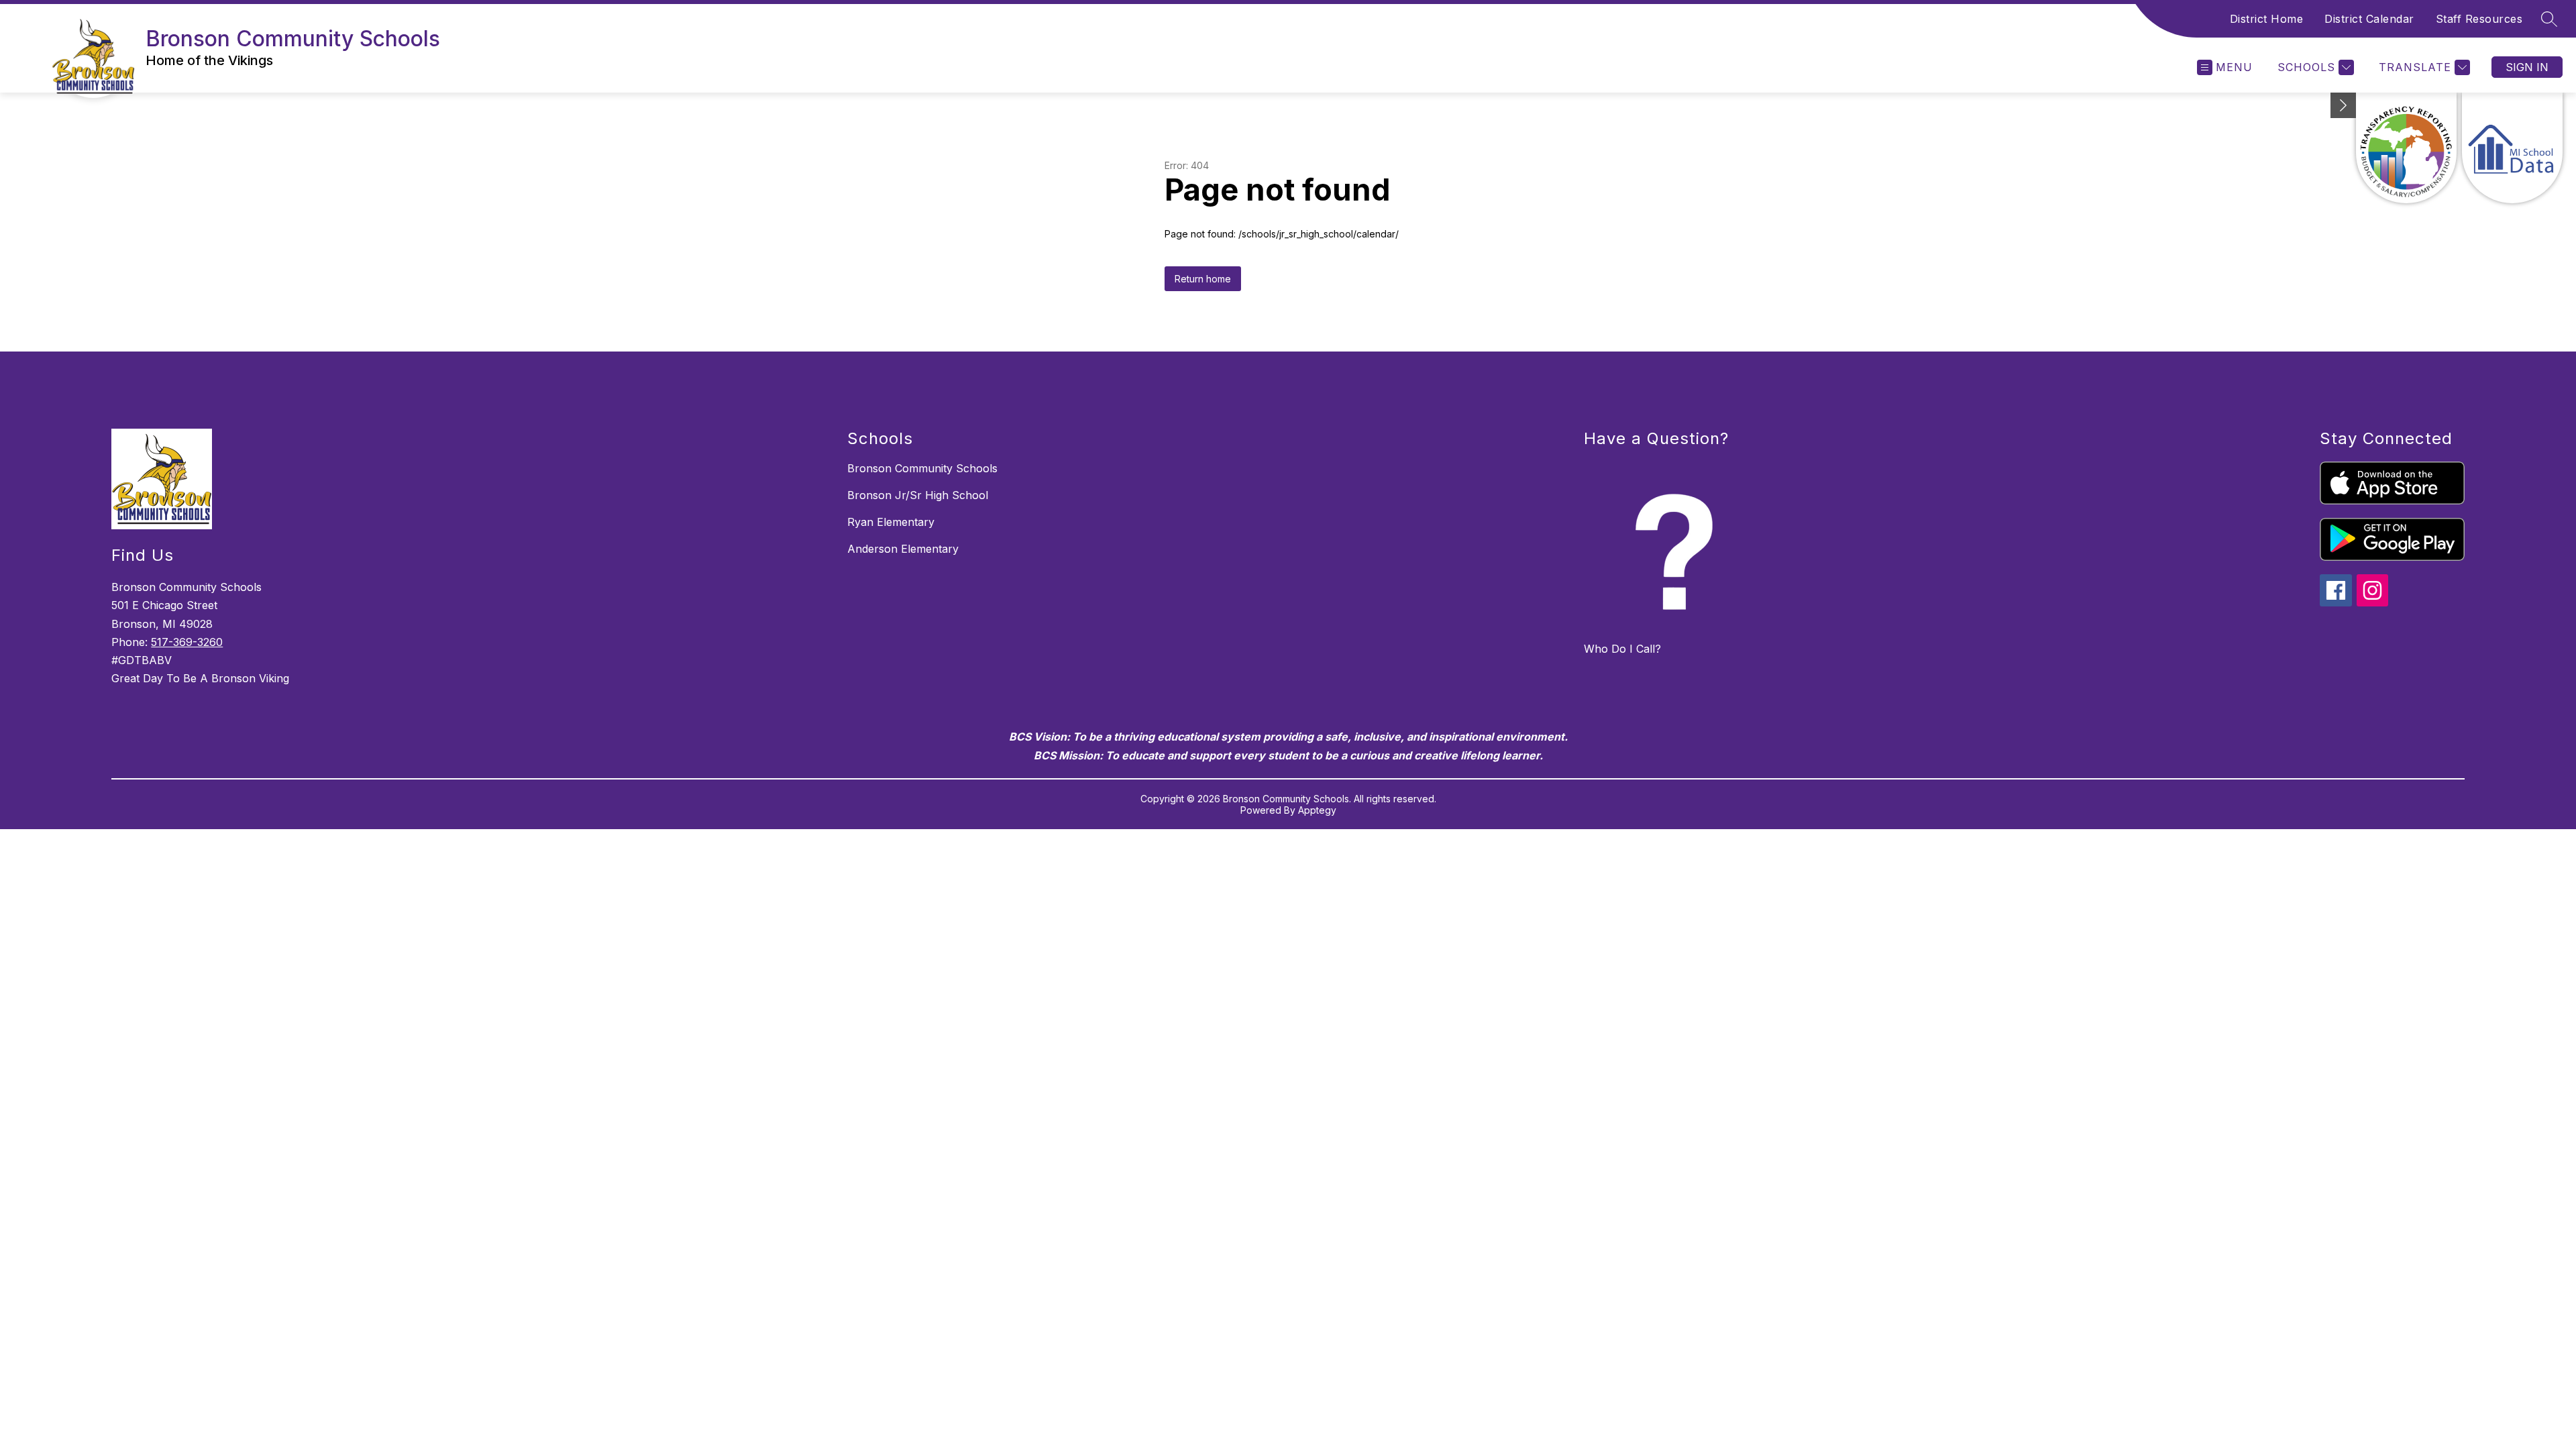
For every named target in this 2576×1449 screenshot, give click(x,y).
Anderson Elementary (903, 549)
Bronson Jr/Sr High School (918, 495)
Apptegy (1317, 810)
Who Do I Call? (1622, 649)
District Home (2267, 19)
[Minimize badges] (2343, 105)
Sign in (2527, 67)
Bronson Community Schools (922, 468)
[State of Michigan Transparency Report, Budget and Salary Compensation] (2406, 148)
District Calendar (2369, 19)
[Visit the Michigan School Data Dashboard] (2512, 148)
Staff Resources (2479, 19)
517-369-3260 (187, 642)
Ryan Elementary (891, 522)
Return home (1203, 279)
